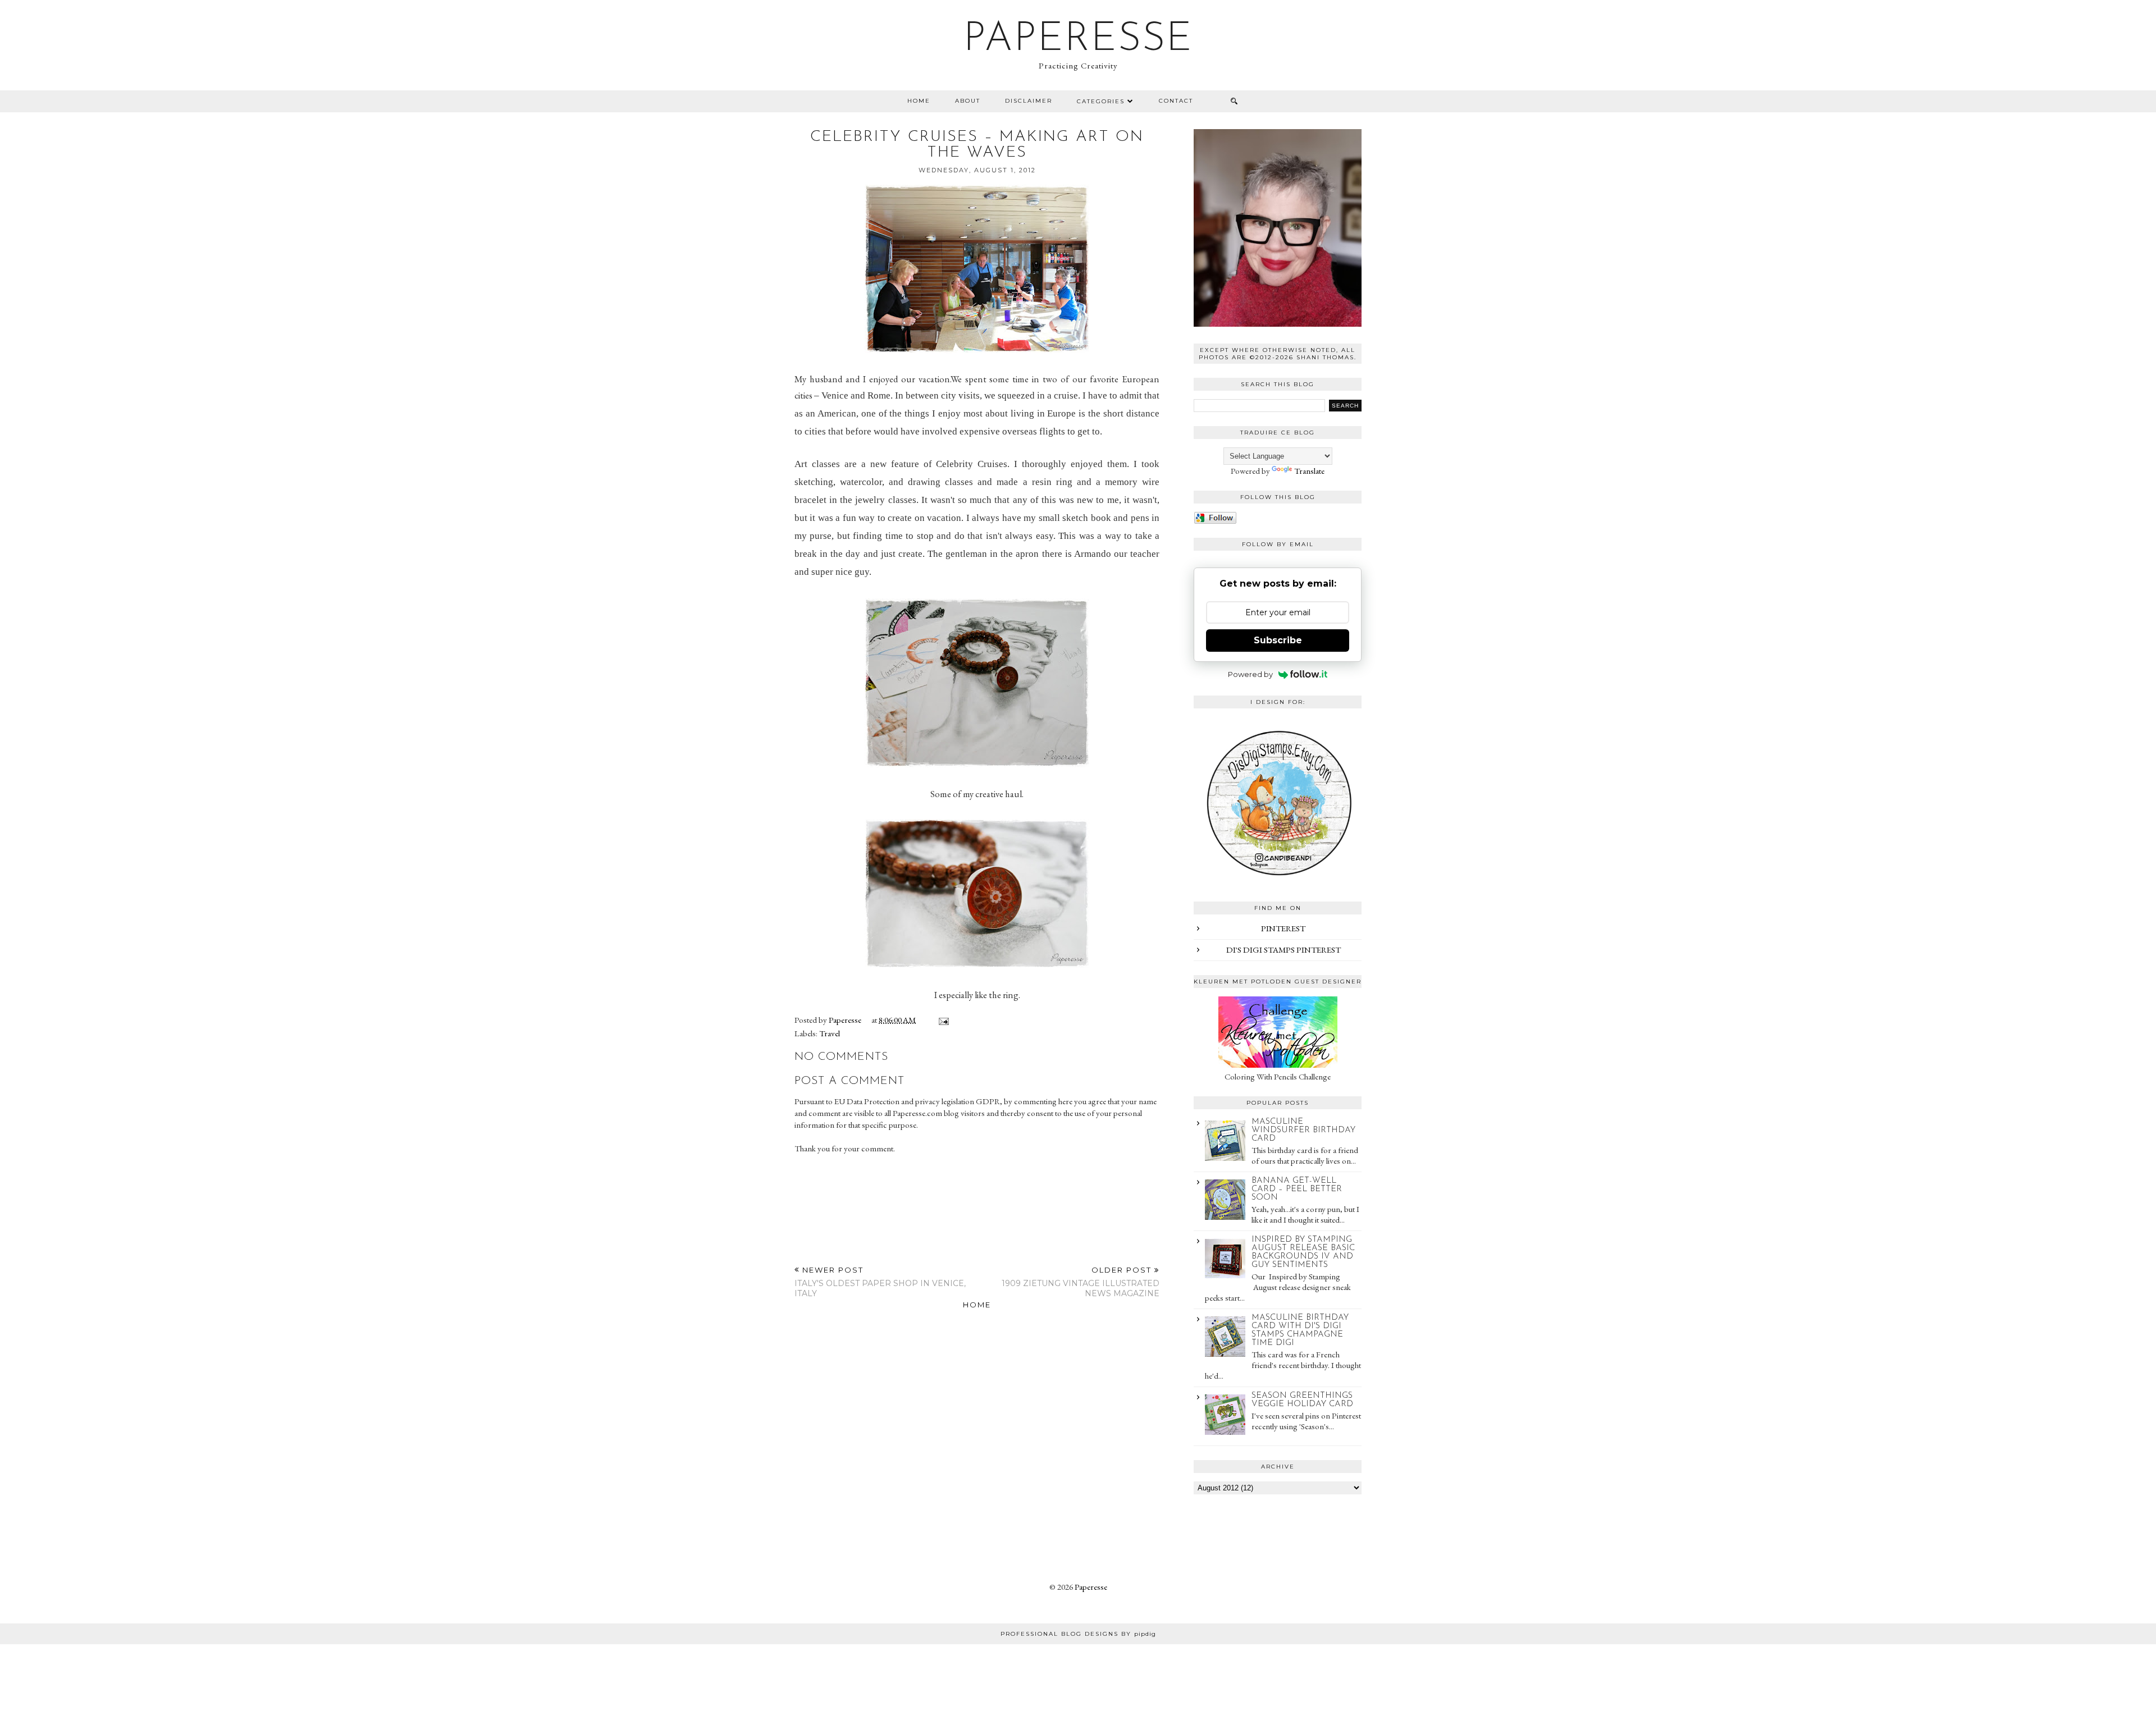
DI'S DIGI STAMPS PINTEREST (1283, 950)
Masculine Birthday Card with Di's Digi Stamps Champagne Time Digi (1300, 1330)
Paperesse (1078, 40)
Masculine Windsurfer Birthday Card (1303, 1130)
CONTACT (1176, 101)
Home (919, 101)
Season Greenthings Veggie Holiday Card (1302, 1400)
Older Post (1081, 1282)
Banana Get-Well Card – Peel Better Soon (1297, 1189)
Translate (1309, 471)
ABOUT (968, 101)
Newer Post (880, 1282)
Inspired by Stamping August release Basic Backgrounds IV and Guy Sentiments (1303, 1252)
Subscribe (1278, 640)
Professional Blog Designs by (1078, 1634)
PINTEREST (1283, 928)
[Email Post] (942, 1020)
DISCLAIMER (1029, 101)
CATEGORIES (1101, 101)
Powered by (1250, 674)
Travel (830, 1033)
